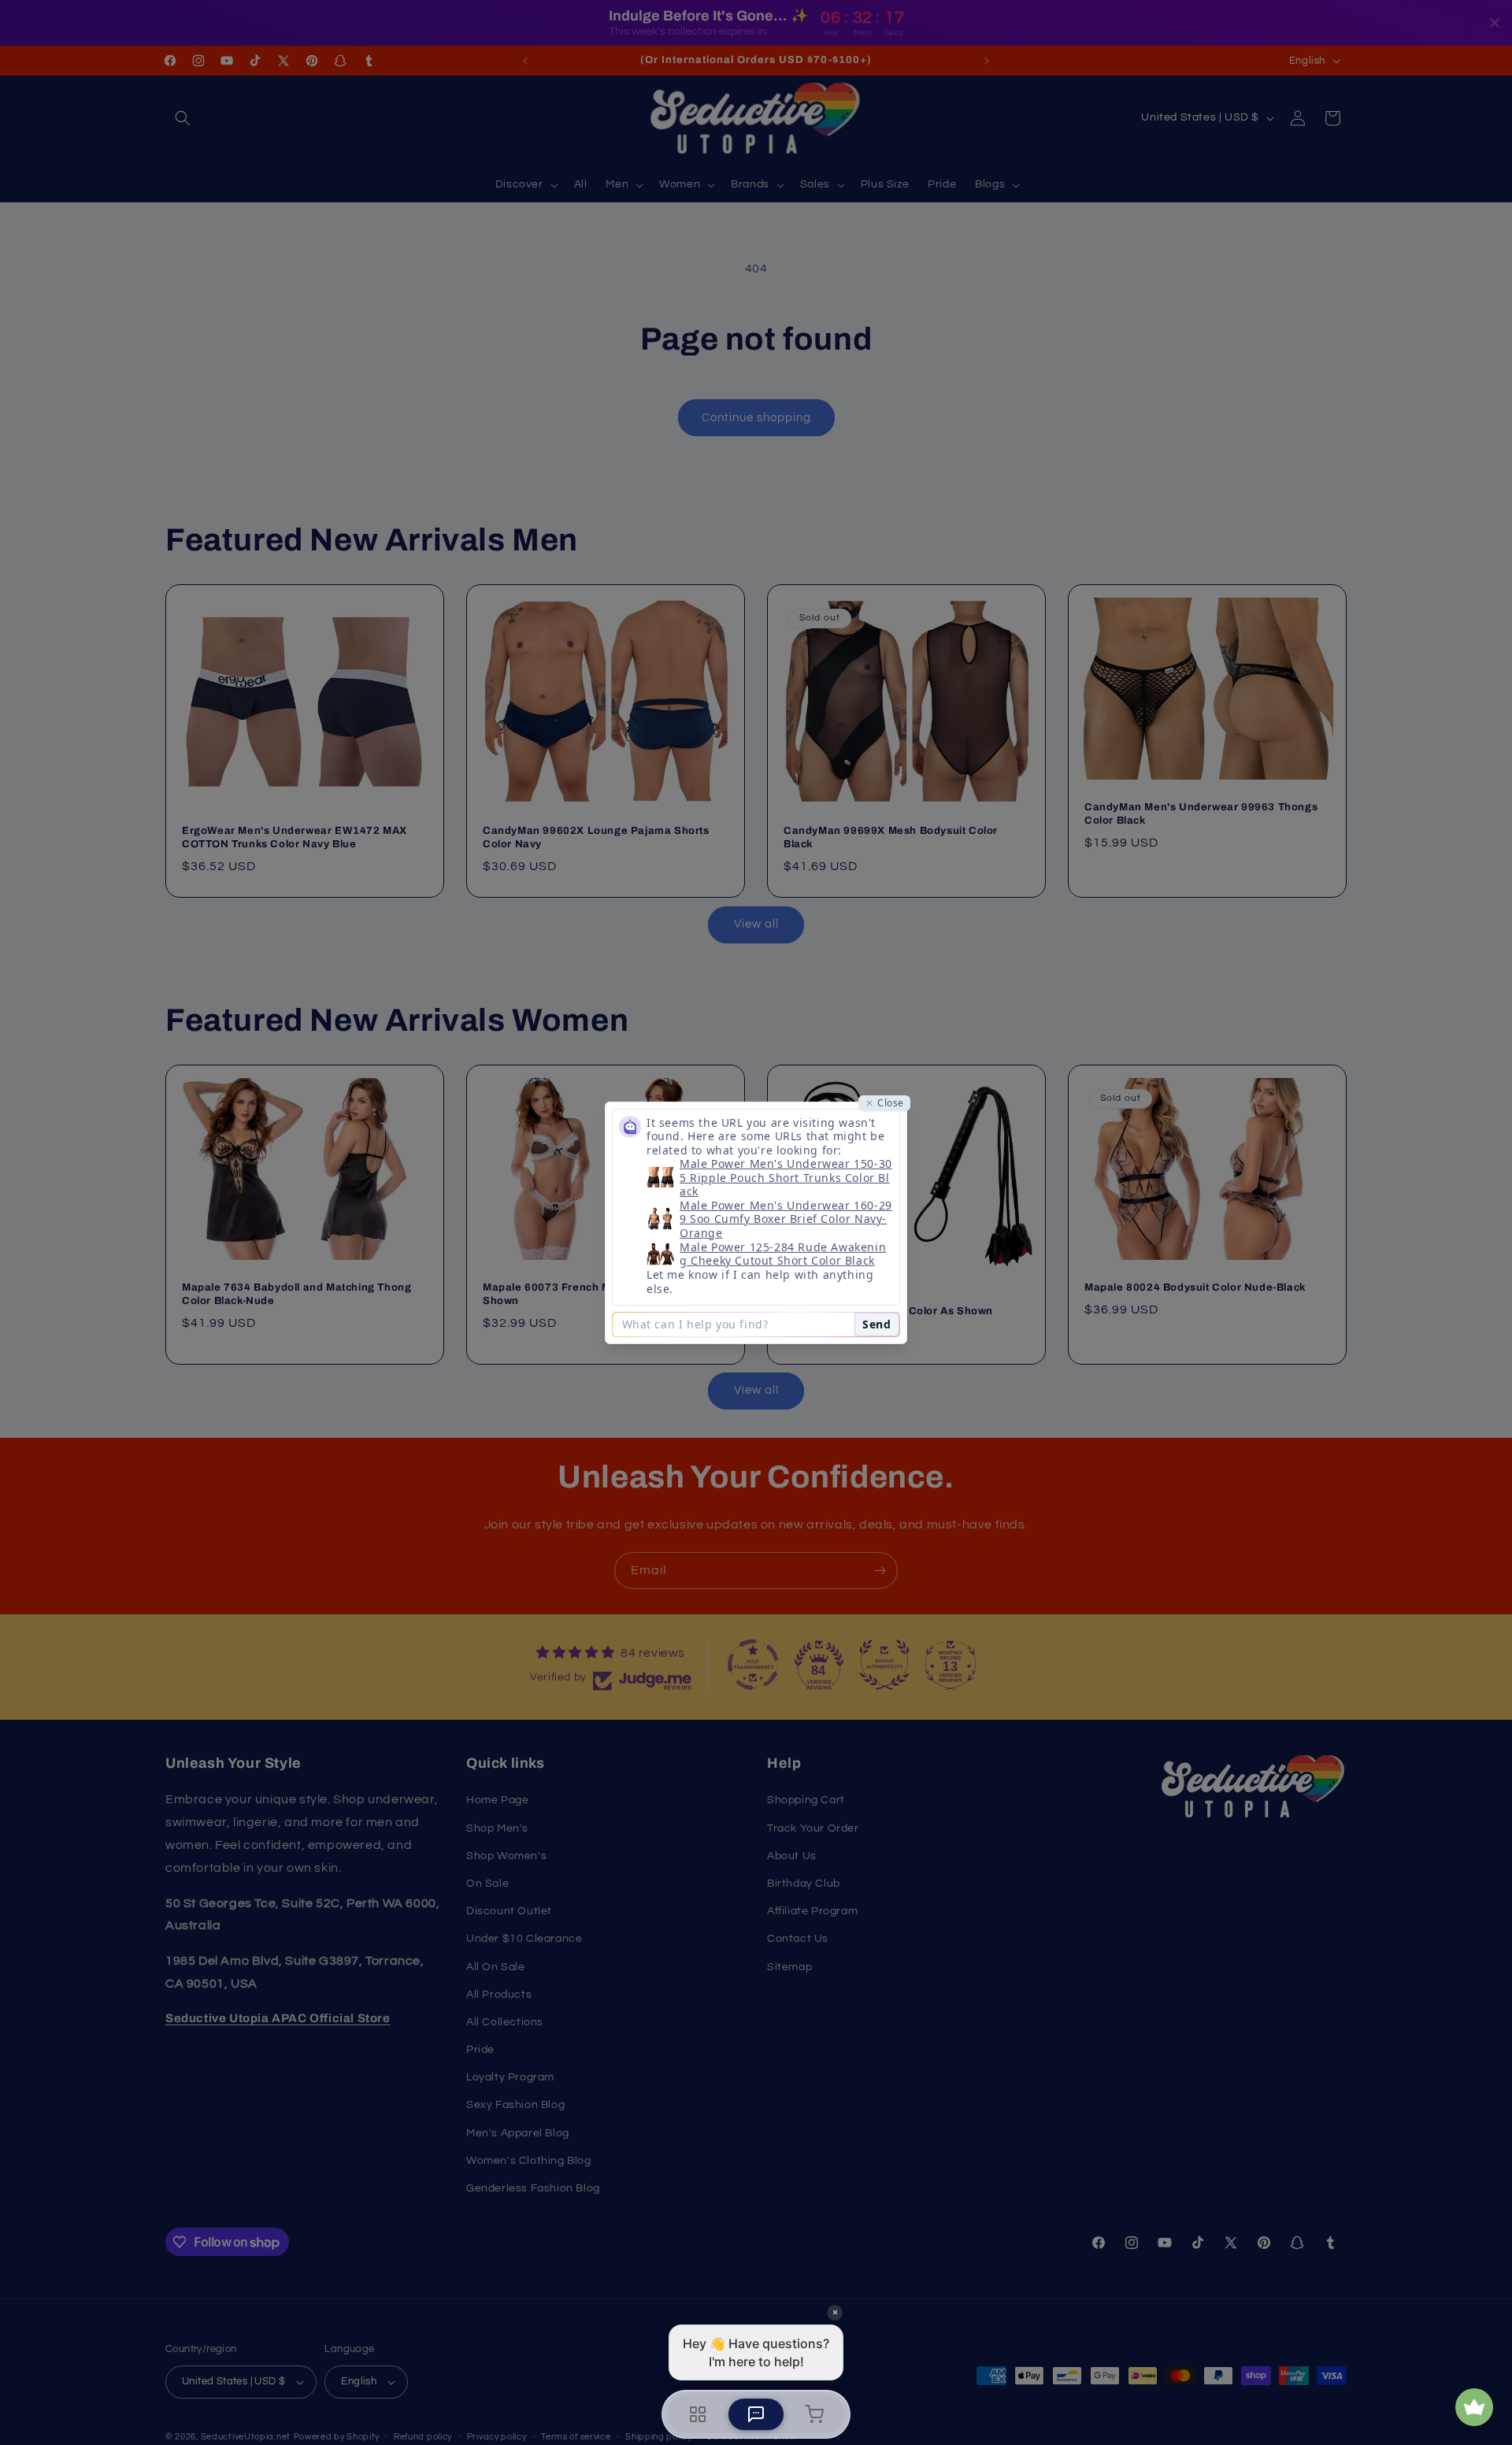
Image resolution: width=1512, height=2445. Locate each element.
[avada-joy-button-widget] (1474, 2407)
